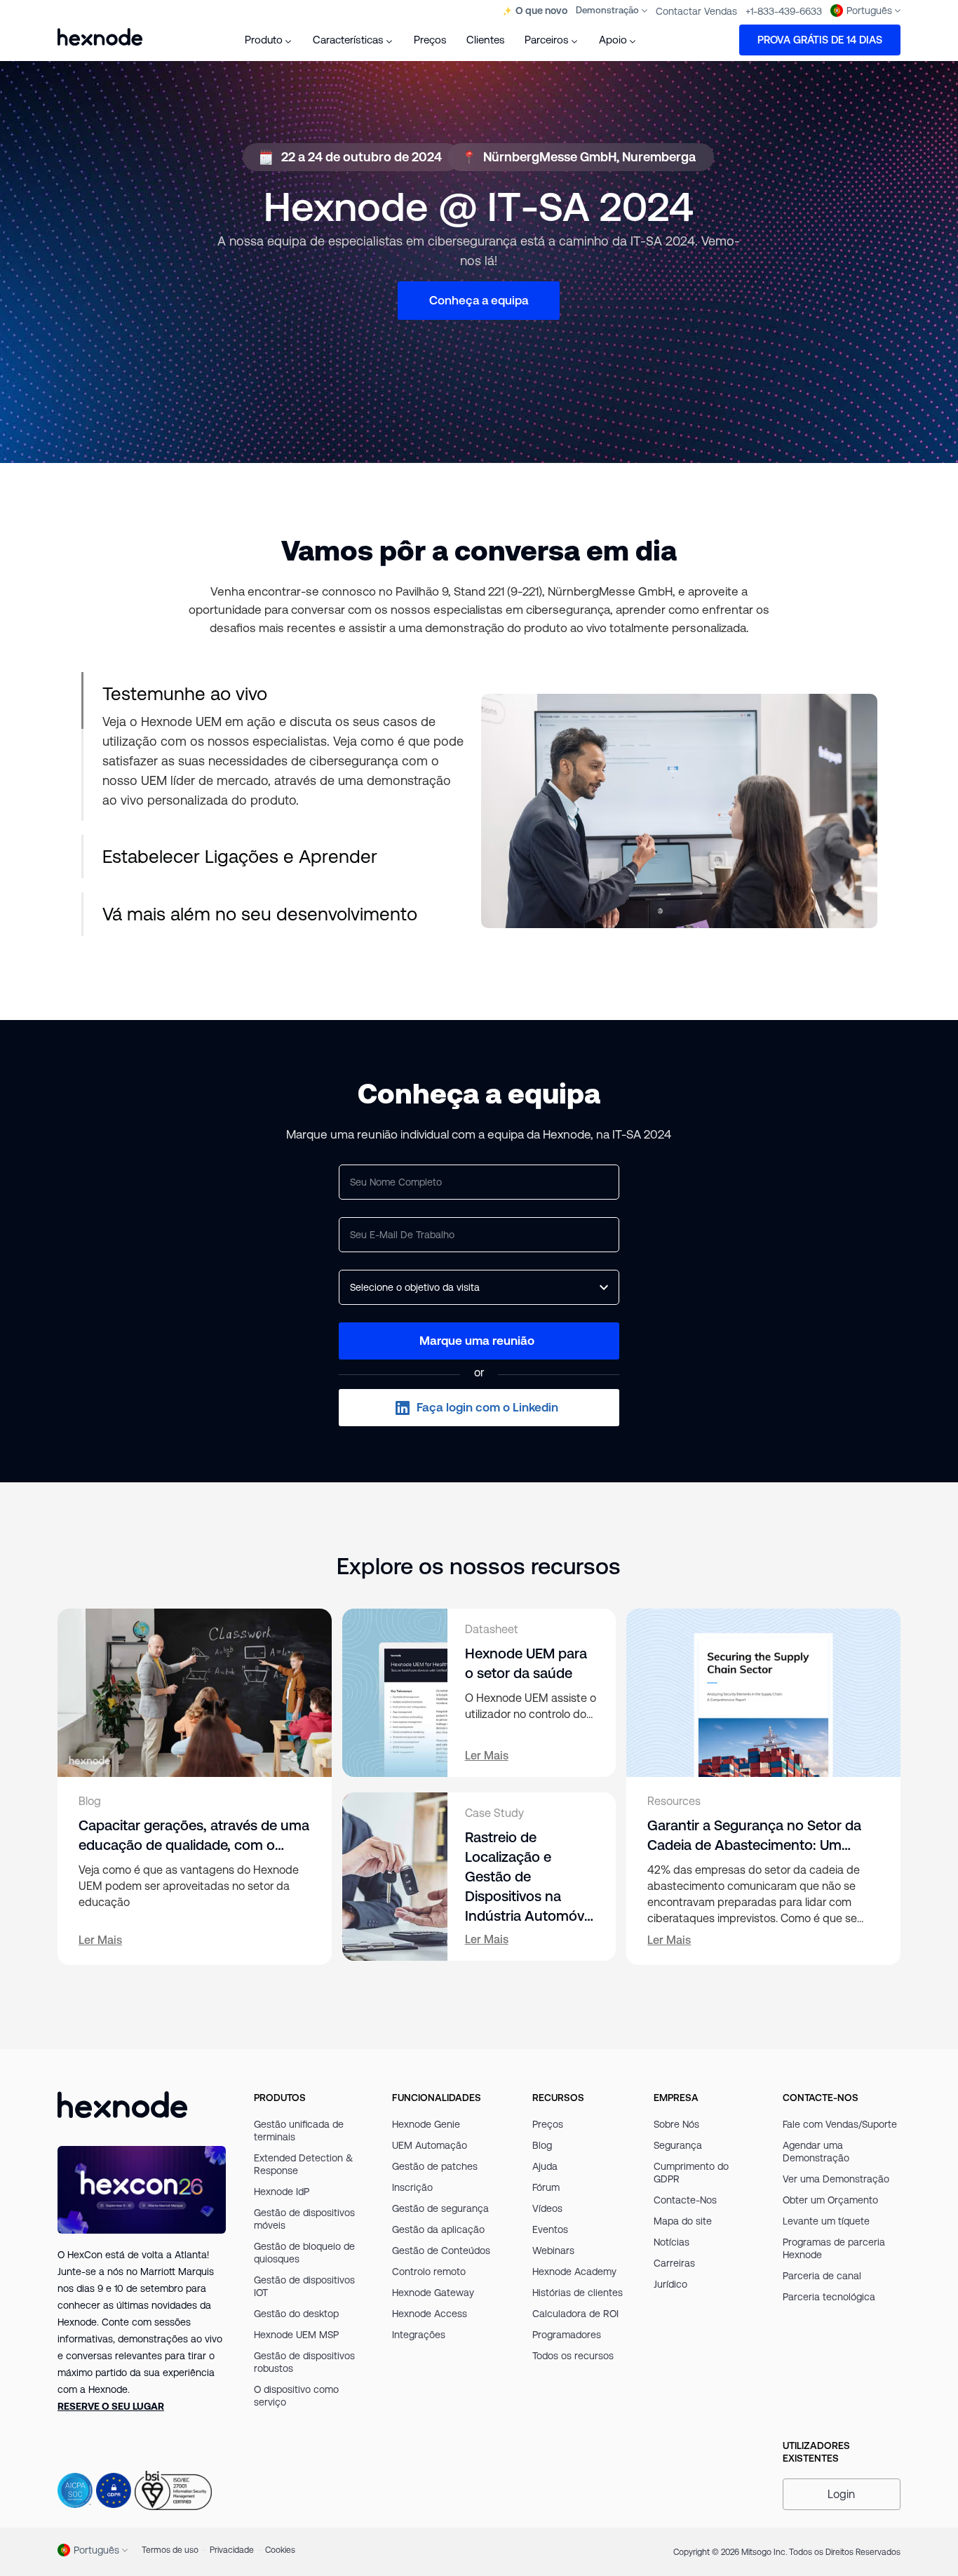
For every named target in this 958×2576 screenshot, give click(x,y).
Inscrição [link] (412, 2187)
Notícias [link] (672, 2242)
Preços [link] (548, 2124)
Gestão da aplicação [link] (438, 2229)
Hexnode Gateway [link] (433, 2293)
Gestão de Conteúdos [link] (441, 2250)
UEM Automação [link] (430, 2145)
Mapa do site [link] (683, 2221)
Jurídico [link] (670, 2284)
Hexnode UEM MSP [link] (296, 2335)
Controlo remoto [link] (429, 2272)
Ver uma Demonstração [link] (836, 2179)
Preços (430, 40)
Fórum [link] (546, 2187)
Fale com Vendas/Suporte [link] (840, 2124)
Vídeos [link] (547, 2208)
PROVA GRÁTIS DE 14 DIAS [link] (820, 40)
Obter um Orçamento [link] (830, 2200)
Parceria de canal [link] (822, 2276)
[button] (479, 1341)
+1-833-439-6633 (784, 11)
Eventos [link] (550, 2229)
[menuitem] (269, 40)
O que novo (541, 11)
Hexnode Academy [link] (574, 2272)
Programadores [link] (567, 2335)
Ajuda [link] (545, 2166)
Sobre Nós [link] (676, 2124)
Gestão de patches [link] (435, 2166)
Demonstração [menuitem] (607, 10)
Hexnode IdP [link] (282, 2192)
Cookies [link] (280, 2550)
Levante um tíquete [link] (826, 2221)
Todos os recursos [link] (573, 2356)
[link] (111, 2406)
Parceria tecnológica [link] (829, 2297)
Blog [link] (542, 2145)
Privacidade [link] (232, 2550)
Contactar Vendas (696, 11)
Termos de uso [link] (170, 2550)
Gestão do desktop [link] (296, 2314)
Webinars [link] (553, 2250)
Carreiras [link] (674, 2263)
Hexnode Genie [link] (426, 2124)
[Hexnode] (100, 37)
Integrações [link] (419, 2335)
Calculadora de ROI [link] (575, 2314)
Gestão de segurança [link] (440, 2208)
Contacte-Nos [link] (685, 2200)
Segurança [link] (678, 2145)
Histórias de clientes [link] (578, 2293)
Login (841, 2494)
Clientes (486, 40)
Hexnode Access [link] (430, 2314)
